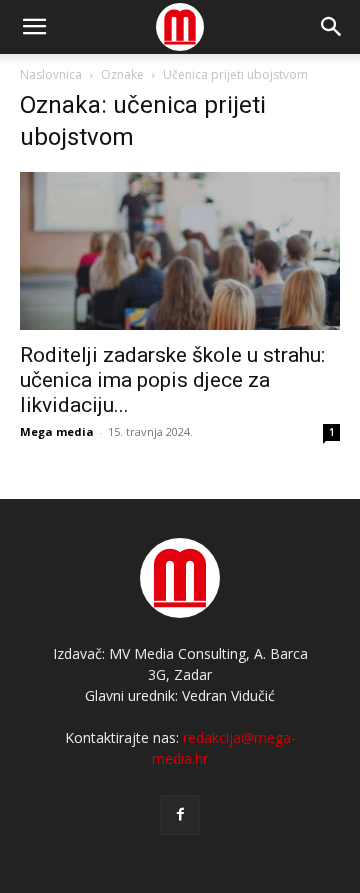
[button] (332, 27)
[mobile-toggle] (34, 27)
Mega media (57, 431)
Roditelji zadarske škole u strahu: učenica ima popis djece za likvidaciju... (172, 380)
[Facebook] (180, 815)
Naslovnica (51, 74)
